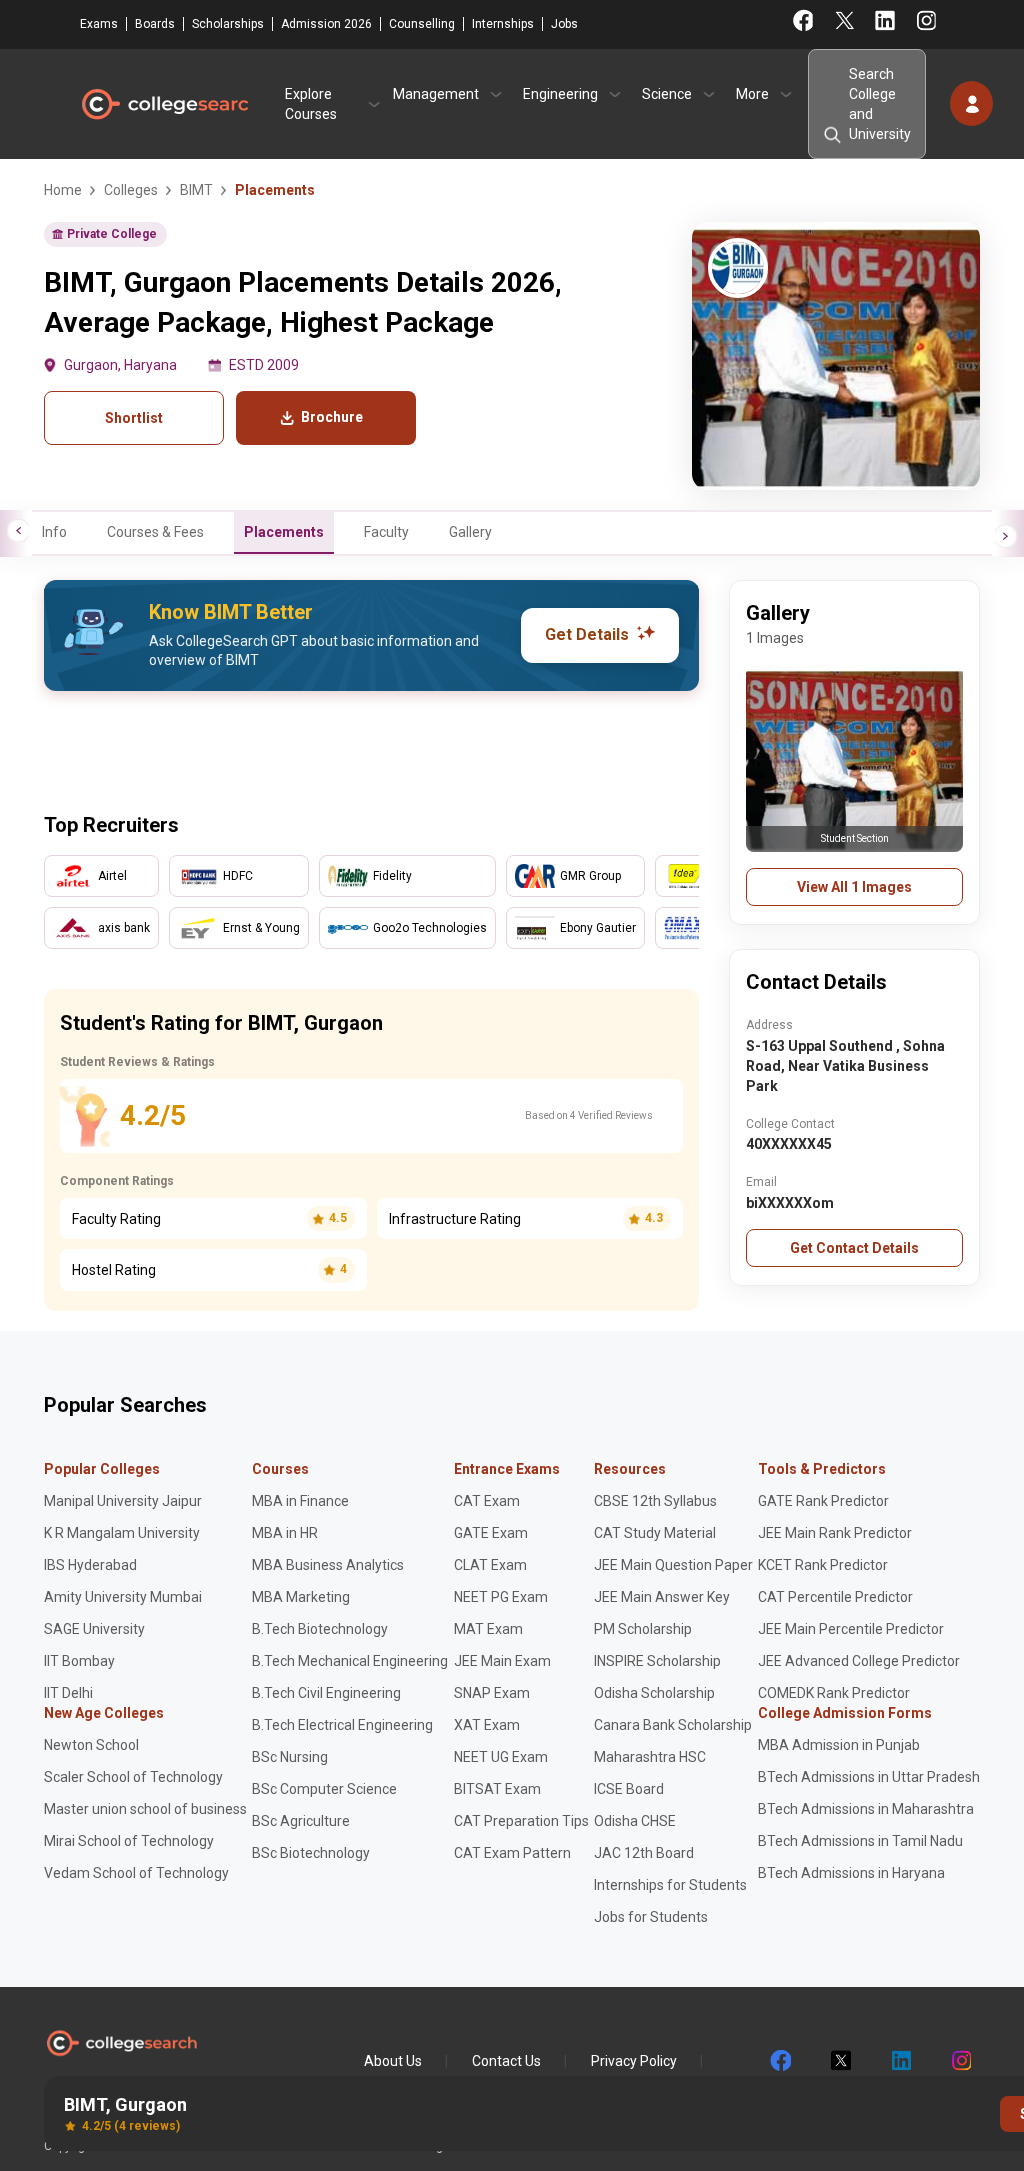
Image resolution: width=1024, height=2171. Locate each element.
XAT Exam (487, 1725)
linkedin (900, 2061)
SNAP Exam (492, 1693)
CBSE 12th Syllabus (655, 1501)
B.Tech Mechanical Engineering (350, 1661)
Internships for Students (670, 1885)
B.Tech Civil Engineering (326, 1693)
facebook (780, 2061)
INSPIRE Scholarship (657, 1661)
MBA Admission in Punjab (839, 1745)
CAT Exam (487, 1501)
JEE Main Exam (502, 1661)
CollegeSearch (164, 104)
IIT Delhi (68, 1693)
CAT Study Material (655, 1533)
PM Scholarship (643, 1629)
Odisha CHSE (635, 1821)
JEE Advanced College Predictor (859, 1661)
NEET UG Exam (501, 1757)
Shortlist (134, 418)
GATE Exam (491, 1533)
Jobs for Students (651, 1917)
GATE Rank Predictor (823, 1501)
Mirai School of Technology (129, 1841)
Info (54, 532)
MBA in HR (285, 1533)
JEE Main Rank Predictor (835, 1533)
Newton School (91, 1745)
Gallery (470, 532)
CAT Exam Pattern (512, 1853)
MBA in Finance (300, 1501)
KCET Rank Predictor (823, 1565)
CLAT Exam (490, 1565)
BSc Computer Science (324, 1789)
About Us (393, 2061)
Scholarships (228, 24)
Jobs (564, 24)
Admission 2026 (326, 24)
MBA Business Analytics (328, 1565)
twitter (840, 2061)
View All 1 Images (854, 887)
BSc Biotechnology (311, 1853)
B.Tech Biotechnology (320, 1629)
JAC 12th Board (644, 1853)
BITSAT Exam (497, 1789)
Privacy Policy (634, 2061)
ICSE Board (629, 1789)
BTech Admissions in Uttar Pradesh (869, 1777)
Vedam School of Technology (136, 1873)
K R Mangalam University (122, 1533)
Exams (99, 24)
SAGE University (94, 1629)
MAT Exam (488, 1629)
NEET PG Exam (501, 1597)
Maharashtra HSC (650, 1757)
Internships (503, 24)
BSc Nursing (290, 1757)
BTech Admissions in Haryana (851, 1873)
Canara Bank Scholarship (673, 1725)
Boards (155, 24)
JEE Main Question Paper (673, 1565)
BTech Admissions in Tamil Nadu (860, 1841)
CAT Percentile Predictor (835, 1597)
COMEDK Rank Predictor (834, 1693)
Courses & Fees (155, 532)
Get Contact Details (854, 1248)
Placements (284, 532)
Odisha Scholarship (654, 1693)
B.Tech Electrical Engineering (342, 1725)
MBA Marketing (301, 1597)
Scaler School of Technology (133, 1777)
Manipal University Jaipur (123, 1501)
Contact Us (506, 2061)
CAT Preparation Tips (521, 1821)
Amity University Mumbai (123, 1597)
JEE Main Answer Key (662, 1597)
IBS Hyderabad (90, 1565)
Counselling (422, 24)
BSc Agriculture (301, 1821)
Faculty (386, 532)
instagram (960, 2061)
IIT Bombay (79, 1661)
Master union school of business (145, 1809)
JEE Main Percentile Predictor (851, 1629)
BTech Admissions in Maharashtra (866, 1809)
